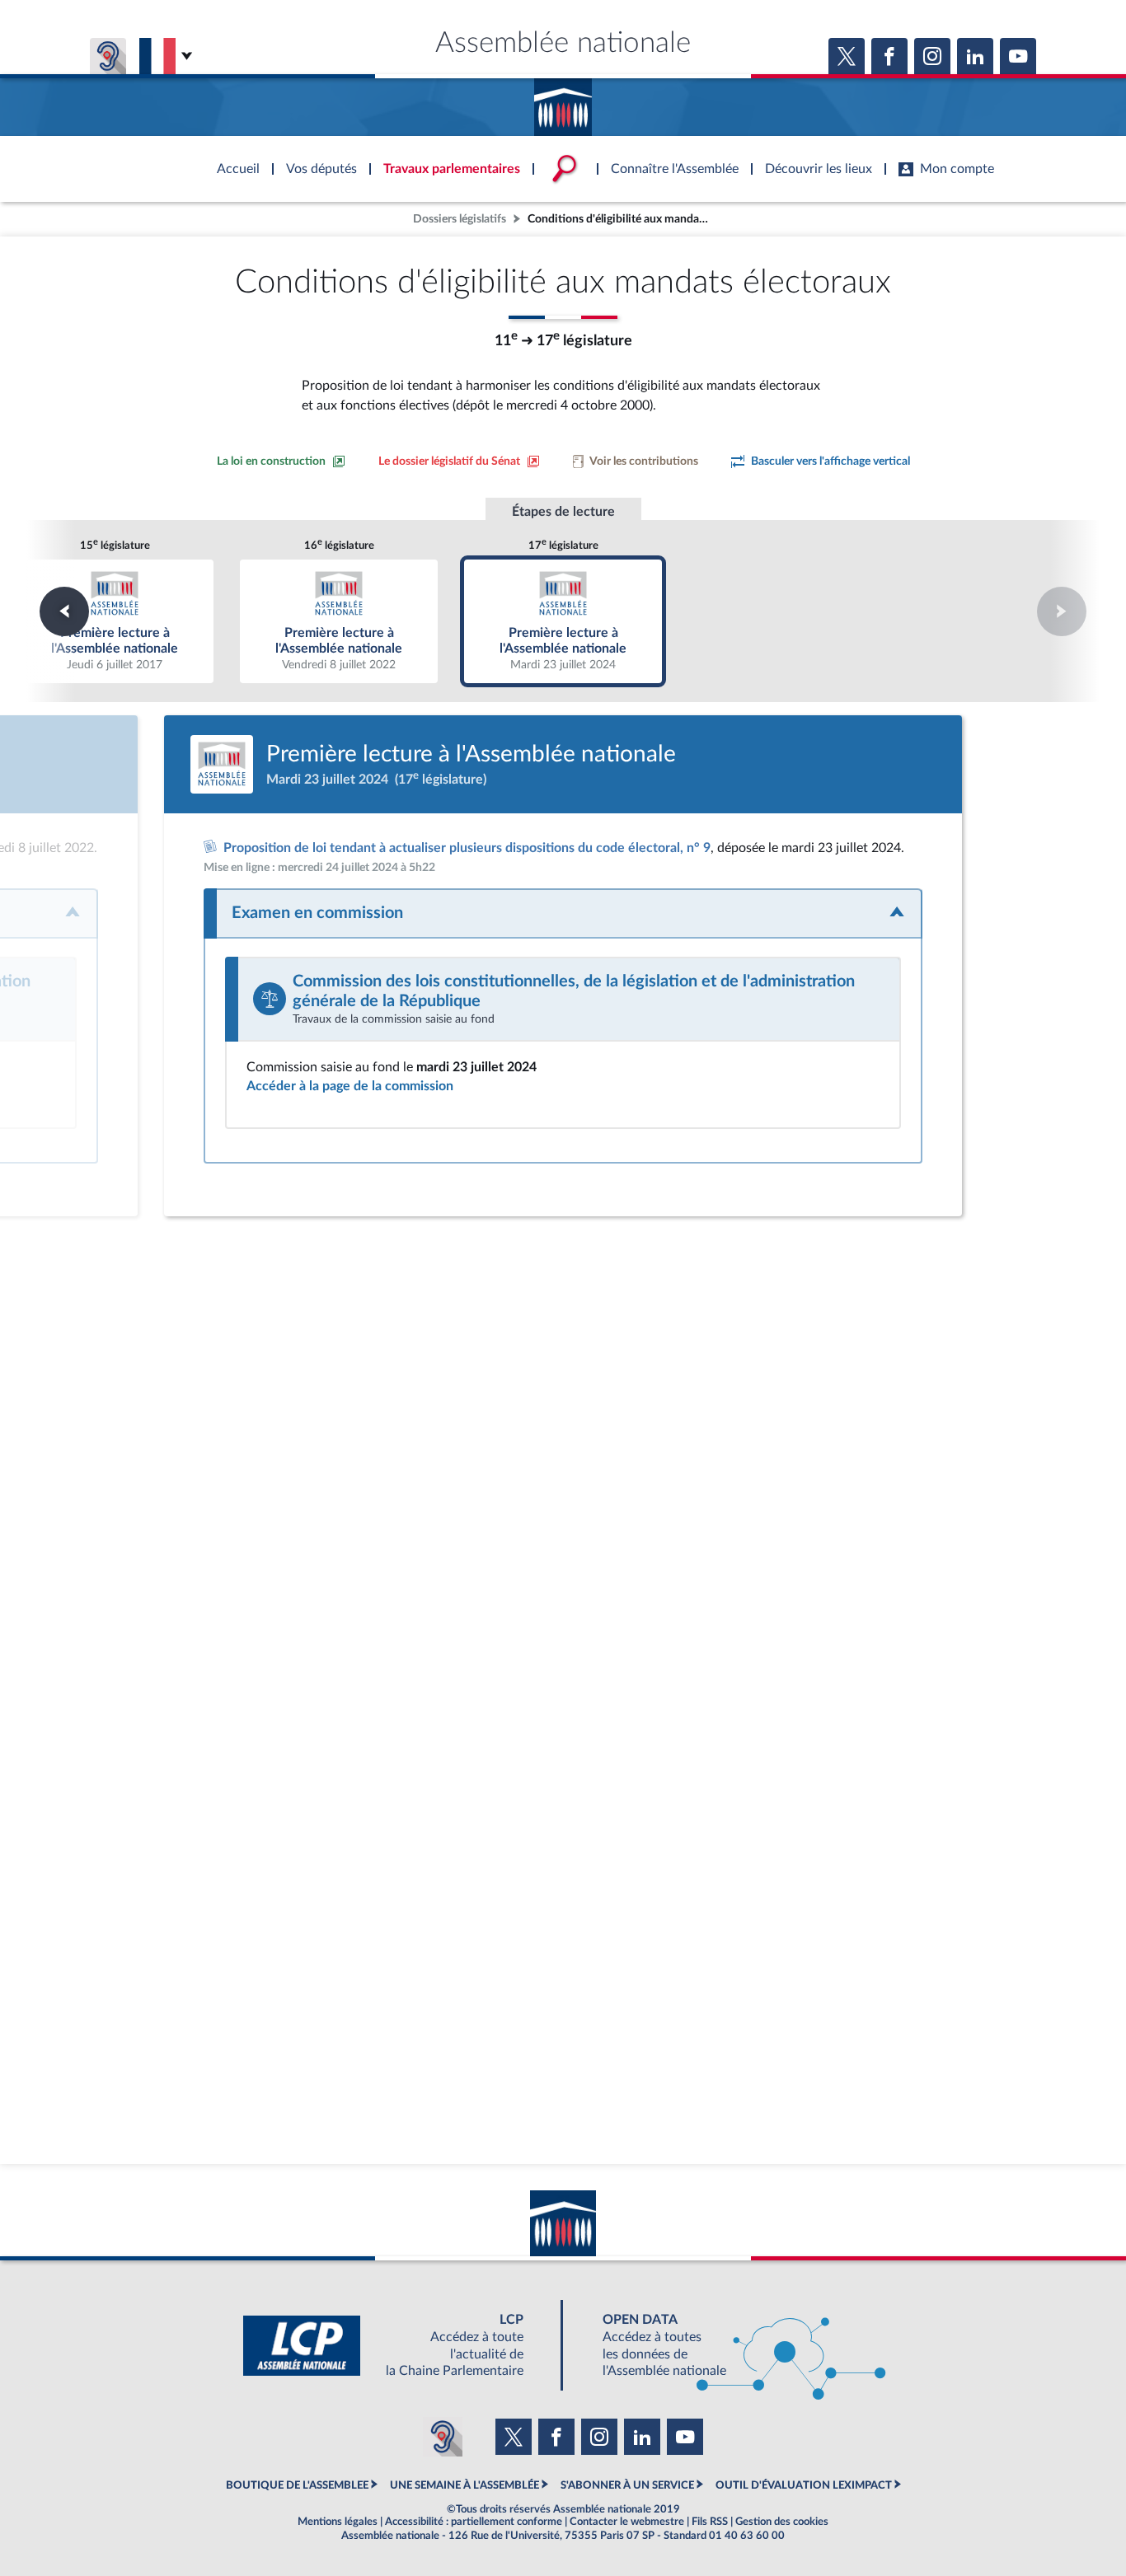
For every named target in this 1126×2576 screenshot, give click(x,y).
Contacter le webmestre (627, 2522)
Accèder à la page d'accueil (563, 101)
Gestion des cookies (782, 2522)
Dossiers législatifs (460, 219)
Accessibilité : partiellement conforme (474, 2522)
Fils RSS (710, 2522)
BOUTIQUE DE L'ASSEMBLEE (297, 2485)
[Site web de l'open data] (730, 2346)
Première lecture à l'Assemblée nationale (115, 620)
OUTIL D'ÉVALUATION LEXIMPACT (804, 2485)
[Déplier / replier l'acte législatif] (563, 913)
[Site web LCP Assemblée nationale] (396, 2346)
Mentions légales (338, 2522)
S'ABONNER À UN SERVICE (627, 2485)
